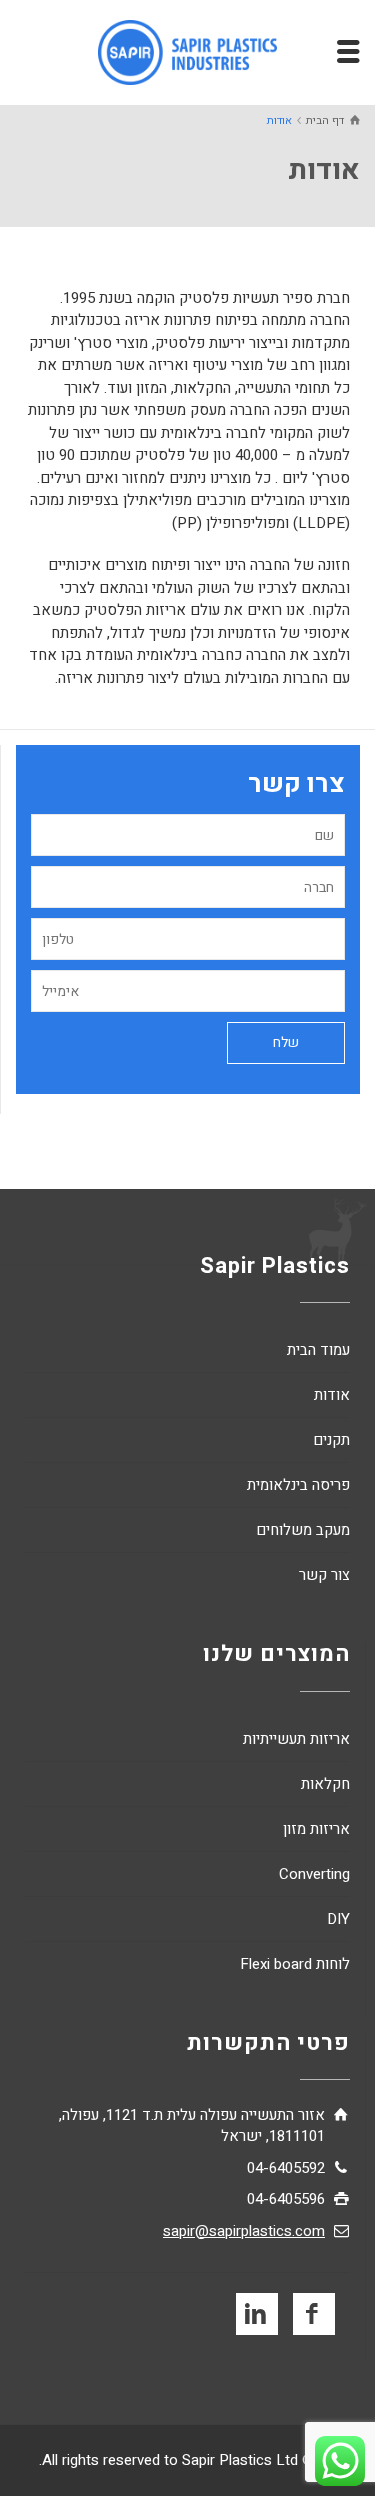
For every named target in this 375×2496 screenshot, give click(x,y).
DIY (338, 1919)
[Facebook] (314, 2314)
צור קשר (324, 1575)
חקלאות (325, 1784)
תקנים (331, 1440)
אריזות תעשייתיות (296, 1739)
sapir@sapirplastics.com (244, 2231)
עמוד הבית (318, 1350)
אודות (332, 1395)
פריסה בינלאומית (298, 1485)
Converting (314, 1874)
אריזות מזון (316, 1829)
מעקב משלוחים (303, 1530)
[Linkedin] (257, 2314)
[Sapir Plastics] (188, 52)
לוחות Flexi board (295, 1964)
